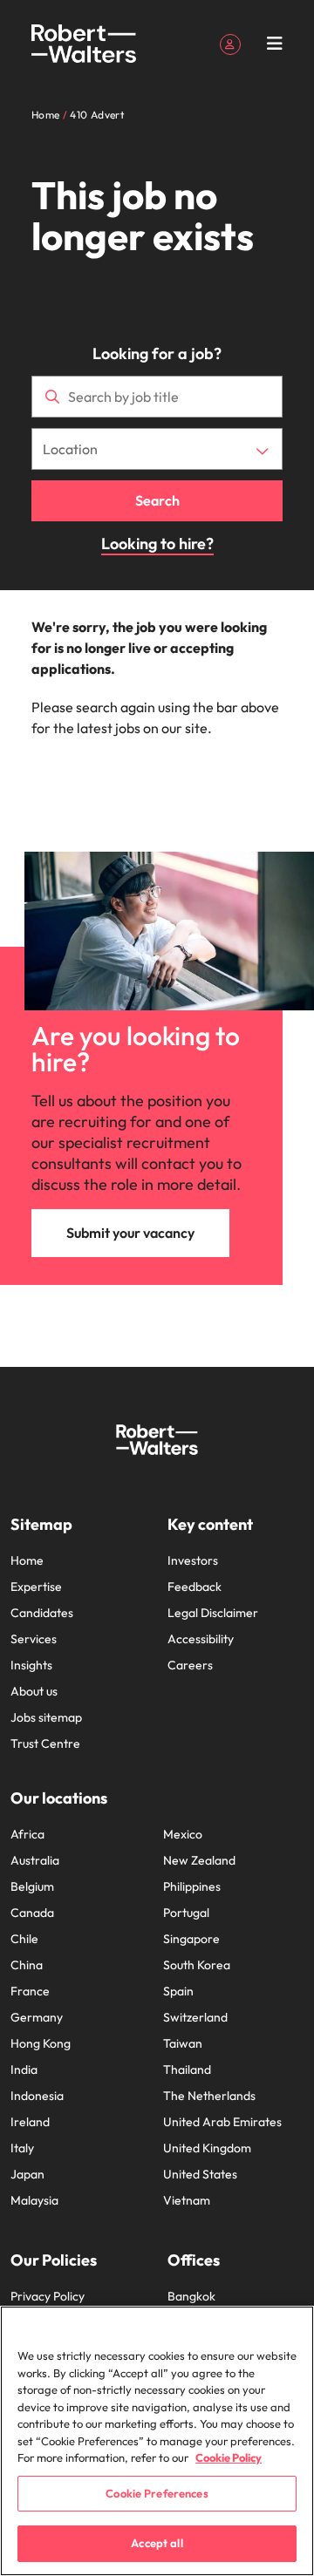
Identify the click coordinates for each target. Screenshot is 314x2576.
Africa (27, 1834)
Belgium (32, 1886)
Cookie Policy (229, 2457)
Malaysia (34, 2200)
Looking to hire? (157, 544)
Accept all (157, 2543)
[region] (157, 2441)
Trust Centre (45, 1743)
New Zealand (199, 1860)
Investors (193, 1560)
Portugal (186, 1913)
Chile (24, 1939)
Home (27, 1560)
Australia (35, 1860)
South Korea (197, 1965)
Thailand (187, 2070)
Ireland (30, 2122)
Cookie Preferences (157, 2493)
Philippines (192, 1886)
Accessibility (201, 1639)
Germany (37, 2017)
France (30, 1991)
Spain (178, 1991)
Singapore (191, 1939)
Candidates (42, 1613)
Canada (32, 1913)
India (24, 2070)
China (27, 1965)
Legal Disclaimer (213, 1613)
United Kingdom (207, 2148)
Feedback (195, 1587)
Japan (27, 2174)
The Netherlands (209, 2096)
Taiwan (183, 2043)
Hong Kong (41, 2043)
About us (34, 1691)
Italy (22, 2148)
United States (200, 2174)
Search (157, 500)
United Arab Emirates (222, 2122)
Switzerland (195, 2017)
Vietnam (187, 2200)
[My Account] (230, 43)
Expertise (36, 1587)
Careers (190, 1665)
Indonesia (37, 2096)
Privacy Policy (48, 2296)
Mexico (183, 1834)
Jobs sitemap (46, 1717)
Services (34, 1639)
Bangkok (191, 2296)
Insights (31, 1665)
